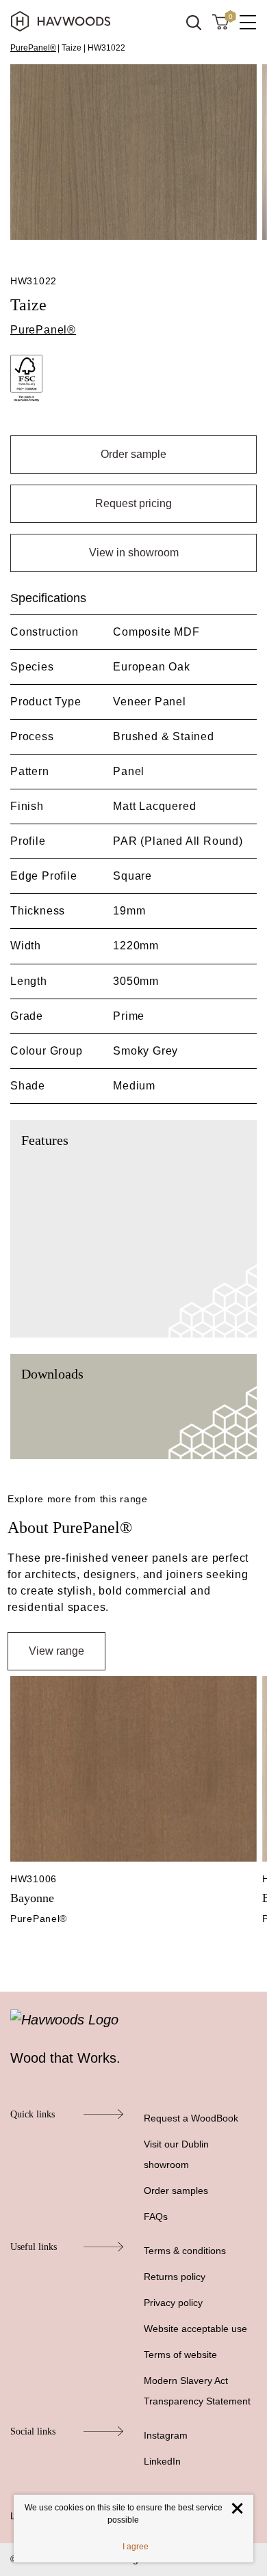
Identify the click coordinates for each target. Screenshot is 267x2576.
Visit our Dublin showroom (176, 2154)
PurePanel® (33, 48)
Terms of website (180, 2355)
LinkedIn (162, 2461)
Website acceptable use (195, 2329)
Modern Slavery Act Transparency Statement (197, 2391)
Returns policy (175, 2277)
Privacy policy (173, 2303)
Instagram (166, 2435)
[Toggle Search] (194, 23)
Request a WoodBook (191, 2118)
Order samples (176, 2191)
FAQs (156, 2216)
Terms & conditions (185, 2251)
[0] (220, 21)
